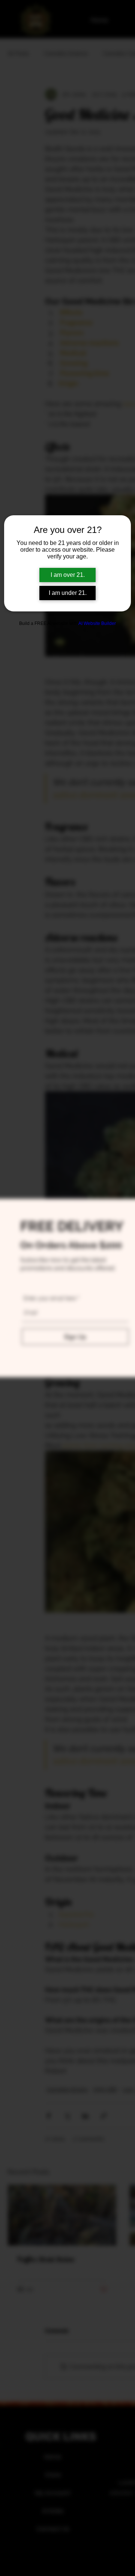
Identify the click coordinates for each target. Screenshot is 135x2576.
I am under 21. (68, 593)
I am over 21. (68, 575)
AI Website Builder (97, 623)
